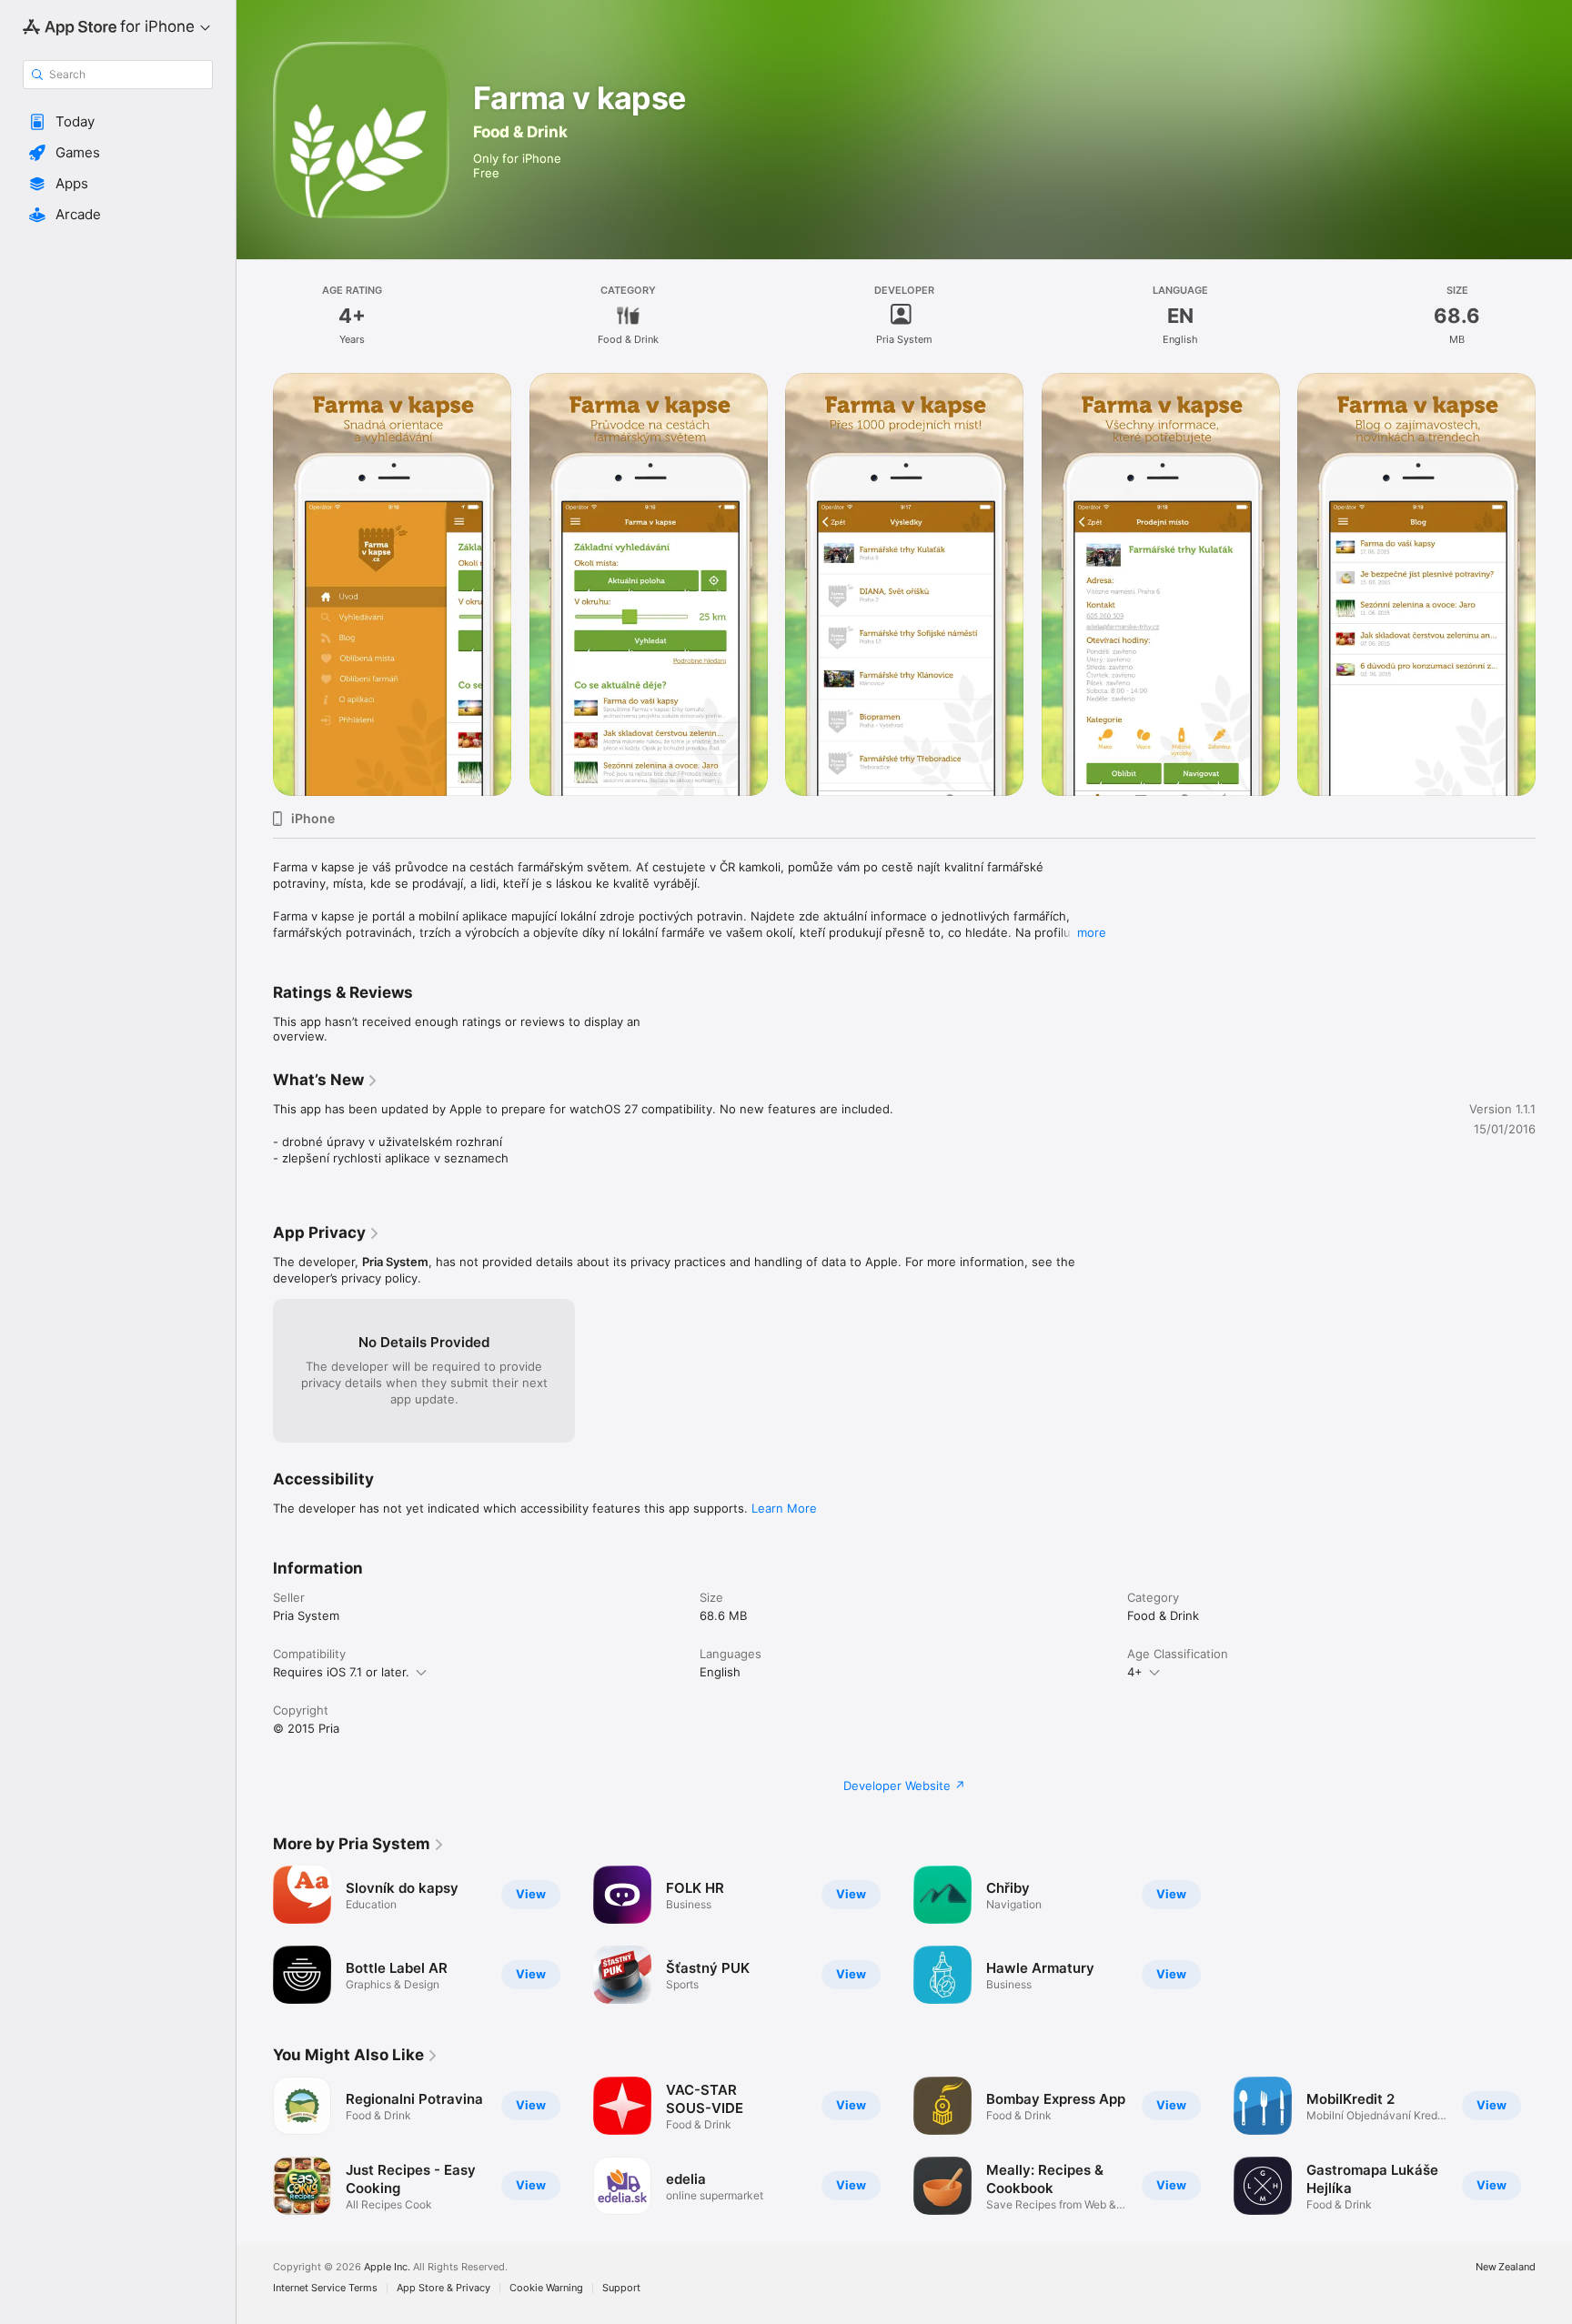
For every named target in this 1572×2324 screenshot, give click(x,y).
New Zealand (1506, 2267)
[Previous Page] (255, 2146)
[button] (118, 122)
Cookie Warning (546, 2288)
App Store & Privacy (443, 2288)
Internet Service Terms (325, 2288)
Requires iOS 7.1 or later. (341, 1672)
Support (621, 2288)
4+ (1135, 1672)
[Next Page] (1554, 2146)
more (1092, 932)
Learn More (784, 1508)
